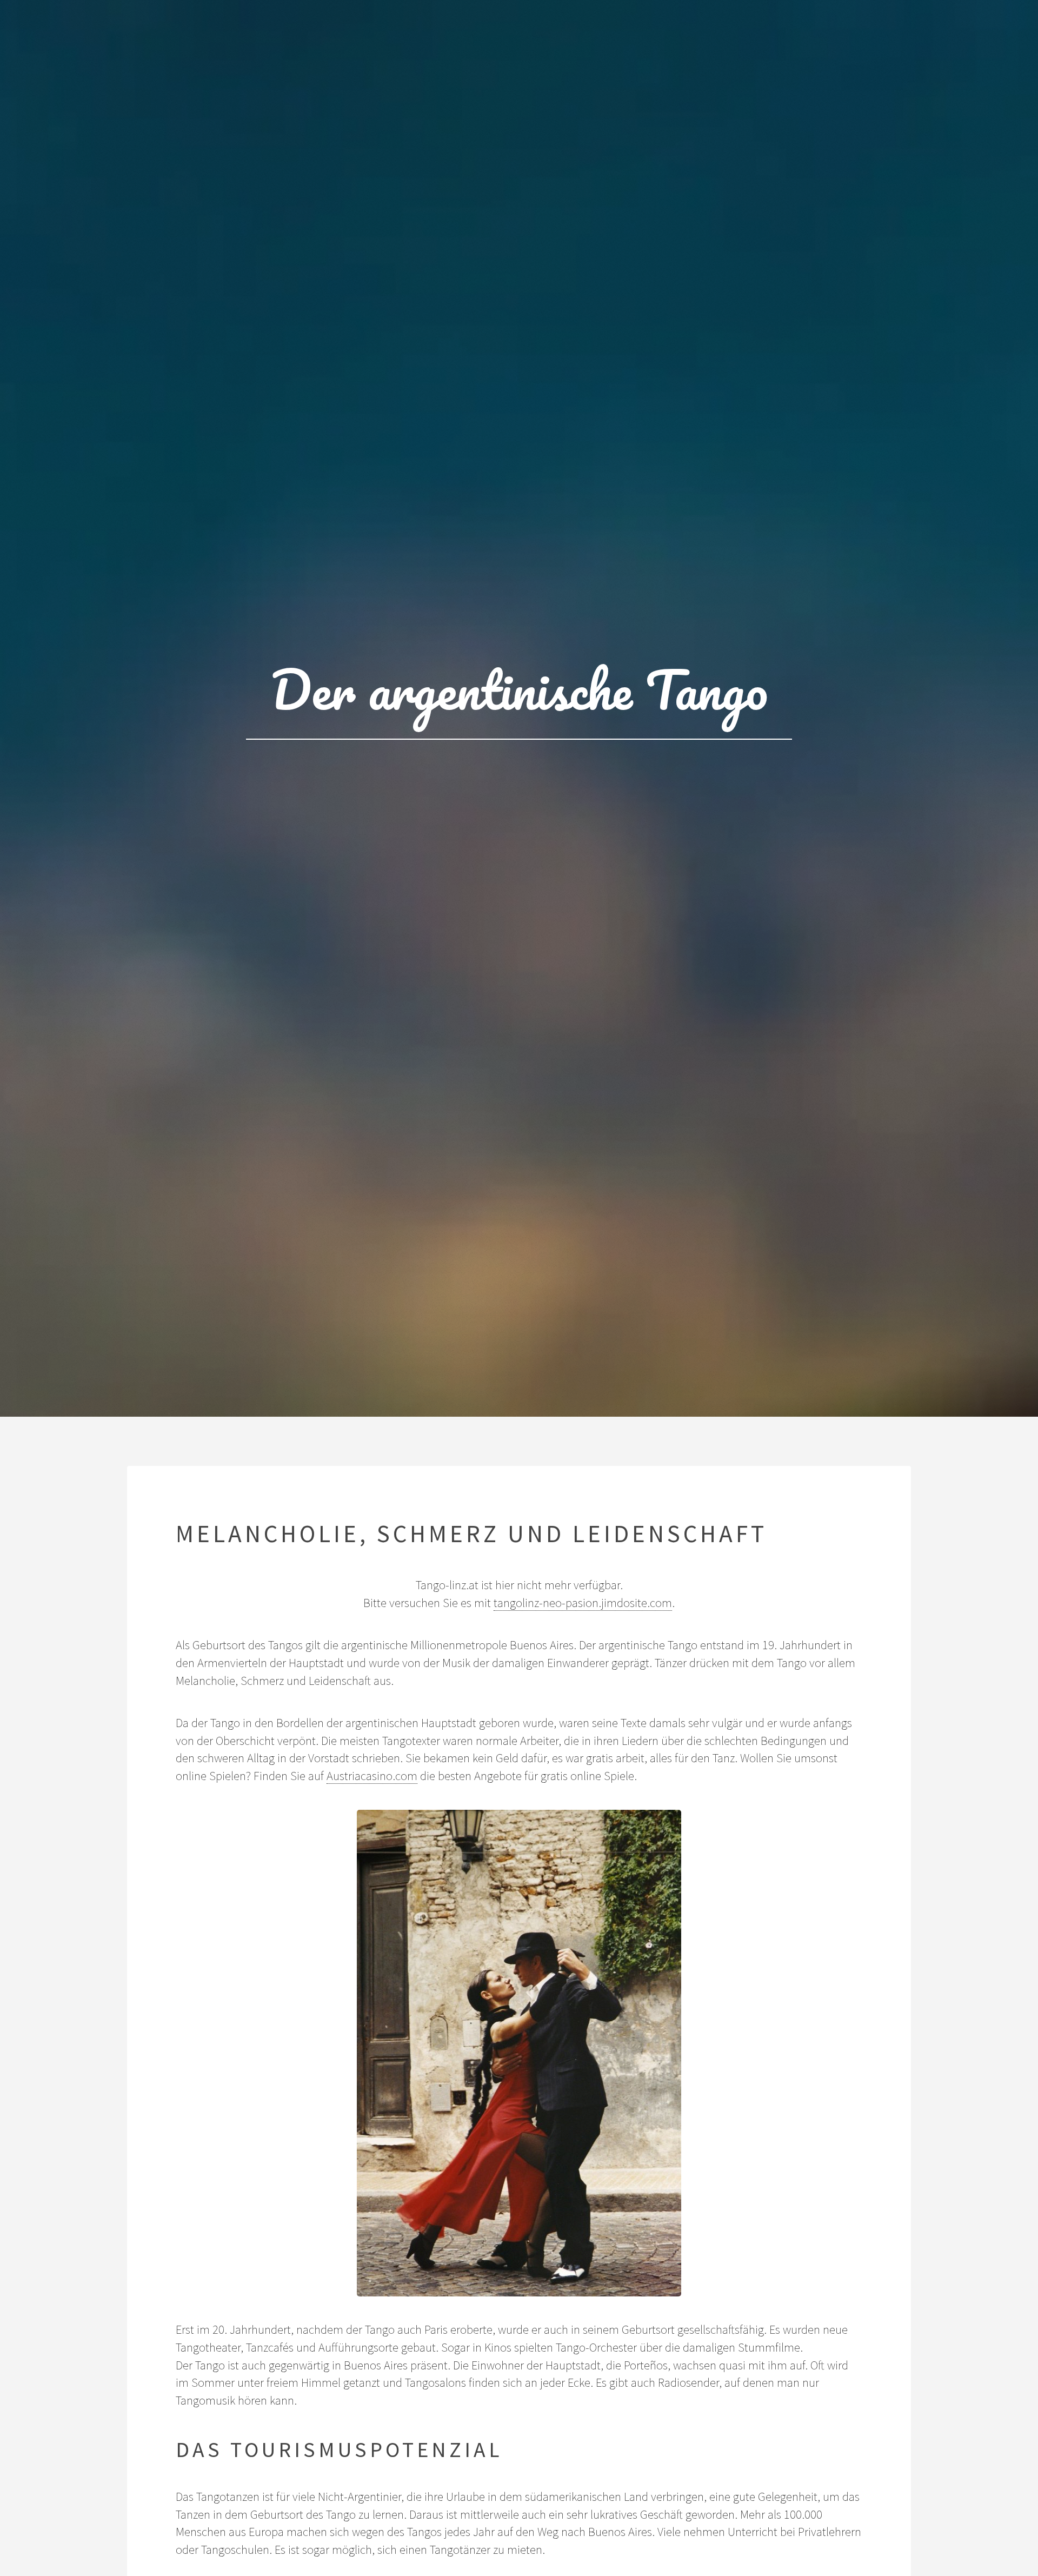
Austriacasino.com (372, 1776)
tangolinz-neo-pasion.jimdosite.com (583, 1603)
